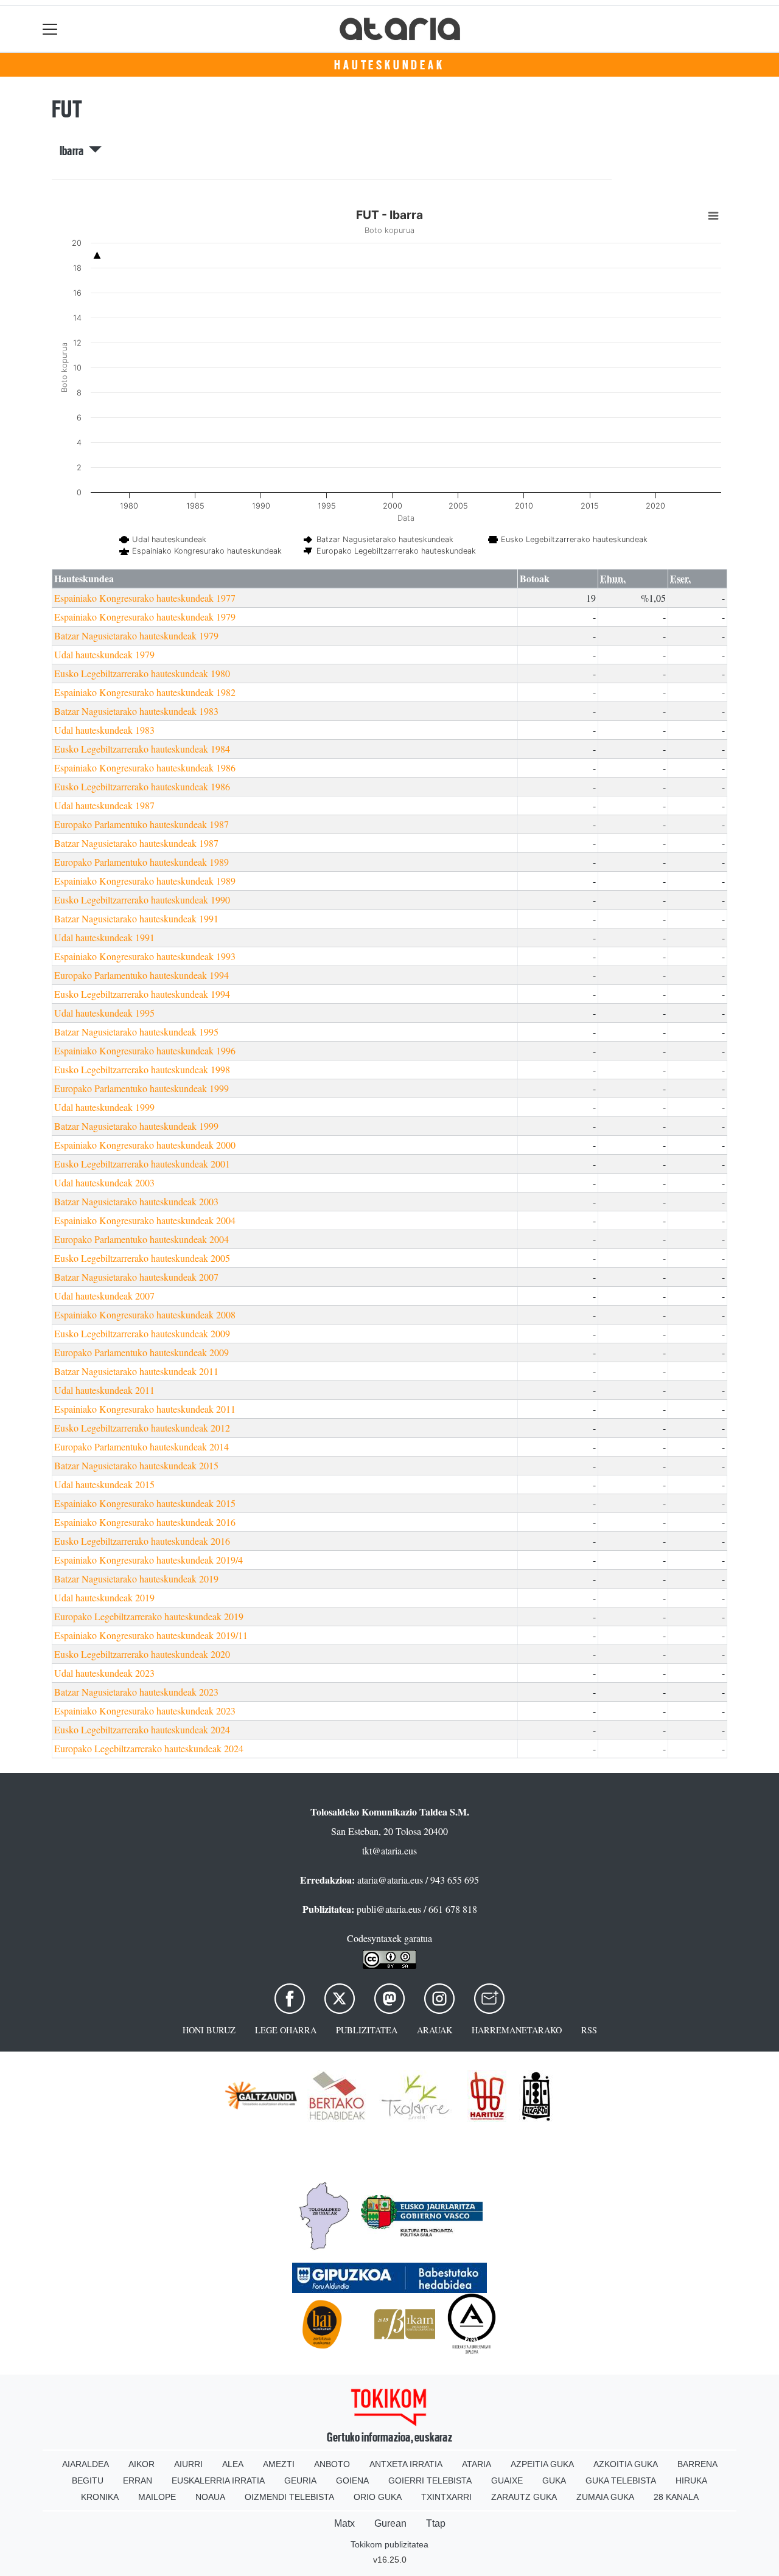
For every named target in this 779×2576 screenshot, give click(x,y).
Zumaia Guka (605, 2497)
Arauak (435, 2030)
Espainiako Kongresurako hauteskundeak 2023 (145, 1711)
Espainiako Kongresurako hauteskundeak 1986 (145, 768)
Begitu (88, 2480)
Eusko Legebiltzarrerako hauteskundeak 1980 (142, 673)
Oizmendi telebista (289, 2497)
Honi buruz (209, 2030)
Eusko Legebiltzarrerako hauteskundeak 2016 (142, 1541)
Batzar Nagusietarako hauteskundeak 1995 (136, 1032)
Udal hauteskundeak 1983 (104, 730)
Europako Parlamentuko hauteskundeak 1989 (141, 862)
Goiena (352, 2480)
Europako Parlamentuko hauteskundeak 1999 (141, 1088)
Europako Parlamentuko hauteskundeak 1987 (141, 824)
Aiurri (188, 2464)
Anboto (332, 2464)
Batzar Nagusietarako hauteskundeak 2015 (136, 1465)
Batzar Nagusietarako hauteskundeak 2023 (136, 1692)
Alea (233, 2464)
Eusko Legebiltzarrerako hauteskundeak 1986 (142, 786)
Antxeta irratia (406, 2464)
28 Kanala (676, 2497)
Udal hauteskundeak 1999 (104, 1107)
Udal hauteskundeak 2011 (104, 1390)
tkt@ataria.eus (389, 1850)
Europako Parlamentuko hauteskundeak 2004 (141, 1239)
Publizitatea (367, 2030)
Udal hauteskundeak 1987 (104, 805)
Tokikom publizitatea (389, 2544)
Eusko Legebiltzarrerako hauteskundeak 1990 (142, 900)
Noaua (210, 2497)
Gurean (390, 2523)
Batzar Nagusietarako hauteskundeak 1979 (136, 635)
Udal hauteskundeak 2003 (104, 1182)
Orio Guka (378, 2497)
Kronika (100, 2497)
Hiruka (691, 2480)
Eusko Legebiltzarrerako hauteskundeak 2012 (142, 1428)
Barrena (697, 2464)
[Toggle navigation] (50, 29)
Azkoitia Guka (626, 2464)
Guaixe (507, 2480)
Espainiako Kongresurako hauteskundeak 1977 (145, 598)
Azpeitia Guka (542, 2464)
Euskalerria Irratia (218, 2480)
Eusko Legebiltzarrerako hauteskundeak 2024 (142, 1729)
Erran (138, 2480)
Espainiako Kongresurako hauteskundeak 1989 (145, 881)
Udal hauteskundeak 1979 (104, 654)
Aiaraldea (86, 2464)
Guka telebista (621, 2480)
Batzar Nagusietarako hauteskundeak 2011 (136, 1371)
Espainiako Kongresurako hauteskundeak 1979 (145, 617)
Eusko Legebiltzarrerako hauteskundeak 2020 (142, 1654)
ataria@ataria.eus (390, 1880)
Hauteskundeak (389, 65)
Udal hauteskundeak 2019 (104, 1597)
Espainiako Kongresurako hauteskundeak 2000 (145, 1145)
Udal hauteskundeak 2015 (104, 1484)
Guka (554, 2480)
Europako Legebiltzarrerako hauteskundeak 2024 (149, 1748)
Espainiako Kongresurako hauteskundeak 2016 (145, 1522)
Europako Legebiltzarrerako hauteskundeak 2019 (149, 1616)
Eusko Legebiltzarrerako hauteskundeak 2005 (142, 1258)
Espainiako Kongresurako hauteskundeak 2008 (145, 1314)
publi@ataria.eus (389, 1909)
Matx (344, 2523)
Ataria (477, 2464)
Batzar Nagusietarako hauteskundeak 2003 (136, 1201)
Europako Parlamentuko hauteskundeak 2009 (141, 1352)
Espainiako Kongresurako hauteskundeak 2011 (145, 1409)
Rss (589, 2030)
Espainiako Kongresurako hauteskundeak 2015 (145, 1503)
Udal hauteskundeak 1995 (104, 1013)
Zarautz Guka (524, 2497)
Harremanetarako (517, 2030)
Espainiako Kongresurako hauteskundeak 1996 (145, 1050)
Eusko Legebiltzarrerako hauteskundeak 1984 (142, 749)
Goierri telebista (430, 2480)
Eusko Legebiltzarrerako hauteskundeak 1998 (142, 1069)
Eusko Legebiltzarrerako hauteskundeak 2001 (142, 1164)
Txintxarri (446, 2497)
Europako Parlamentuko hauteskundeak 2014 (141, 1446)
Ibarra (74, 151)
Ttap (436, 2523)
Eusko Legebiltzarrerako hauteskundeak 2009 (142, 1333)
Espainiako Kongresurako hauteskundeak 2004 (145, 1220)
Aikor (141, 2464)
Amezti (279, 2464)
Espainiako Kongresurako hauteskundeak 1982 (145, 692)
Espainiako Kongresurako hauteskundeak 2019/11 (151, 1635)
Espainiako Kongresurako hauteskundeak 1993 (145, 956)
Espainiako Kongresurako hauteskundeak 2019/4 (148, 1560)
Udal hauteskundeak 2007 (104, 1296)
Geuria (300, 2480)
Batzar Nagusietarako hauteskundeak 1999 (136, 1126)
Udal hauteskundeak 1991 (104, 937)
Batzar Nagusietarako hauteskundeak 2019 (136, 1579)
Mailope (157, 2497)
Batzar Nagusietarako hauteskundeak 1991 (136, 918)
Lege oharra (286, 2030)
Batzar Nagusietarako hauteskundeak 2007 (136, 1277)
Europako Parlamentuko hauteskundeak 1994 (141, 975)
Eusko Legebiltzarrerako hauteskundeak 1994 (142, 994)
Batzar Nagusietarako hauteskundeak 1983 (136, 711)
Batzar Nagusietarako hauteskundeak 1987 (136, 843)
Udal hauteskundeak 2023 (104, 1673)
